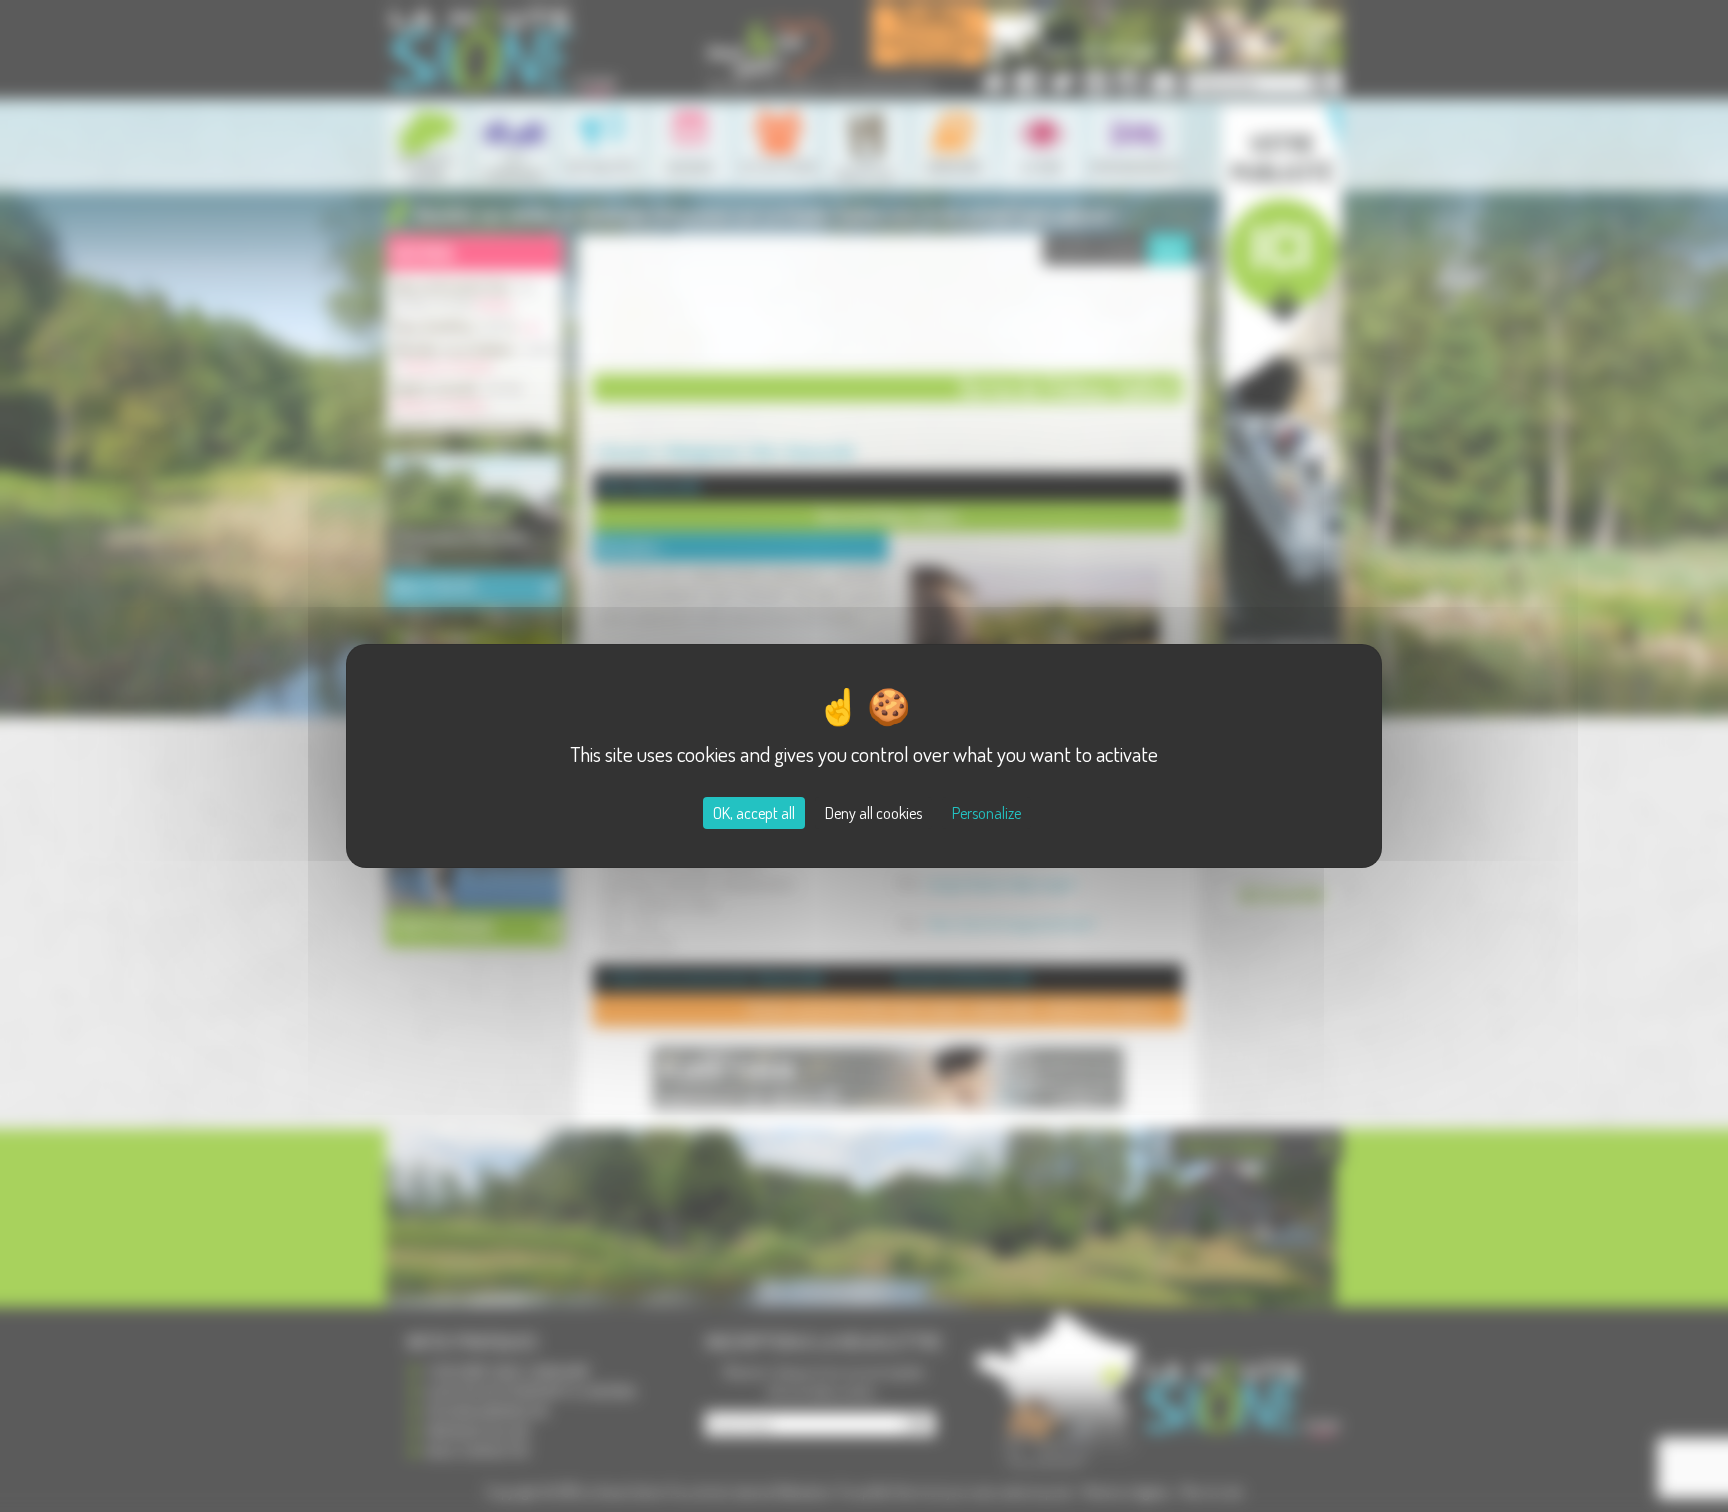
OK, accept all (754, 813)
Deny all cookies (873, 813)
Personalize (986, 813)
